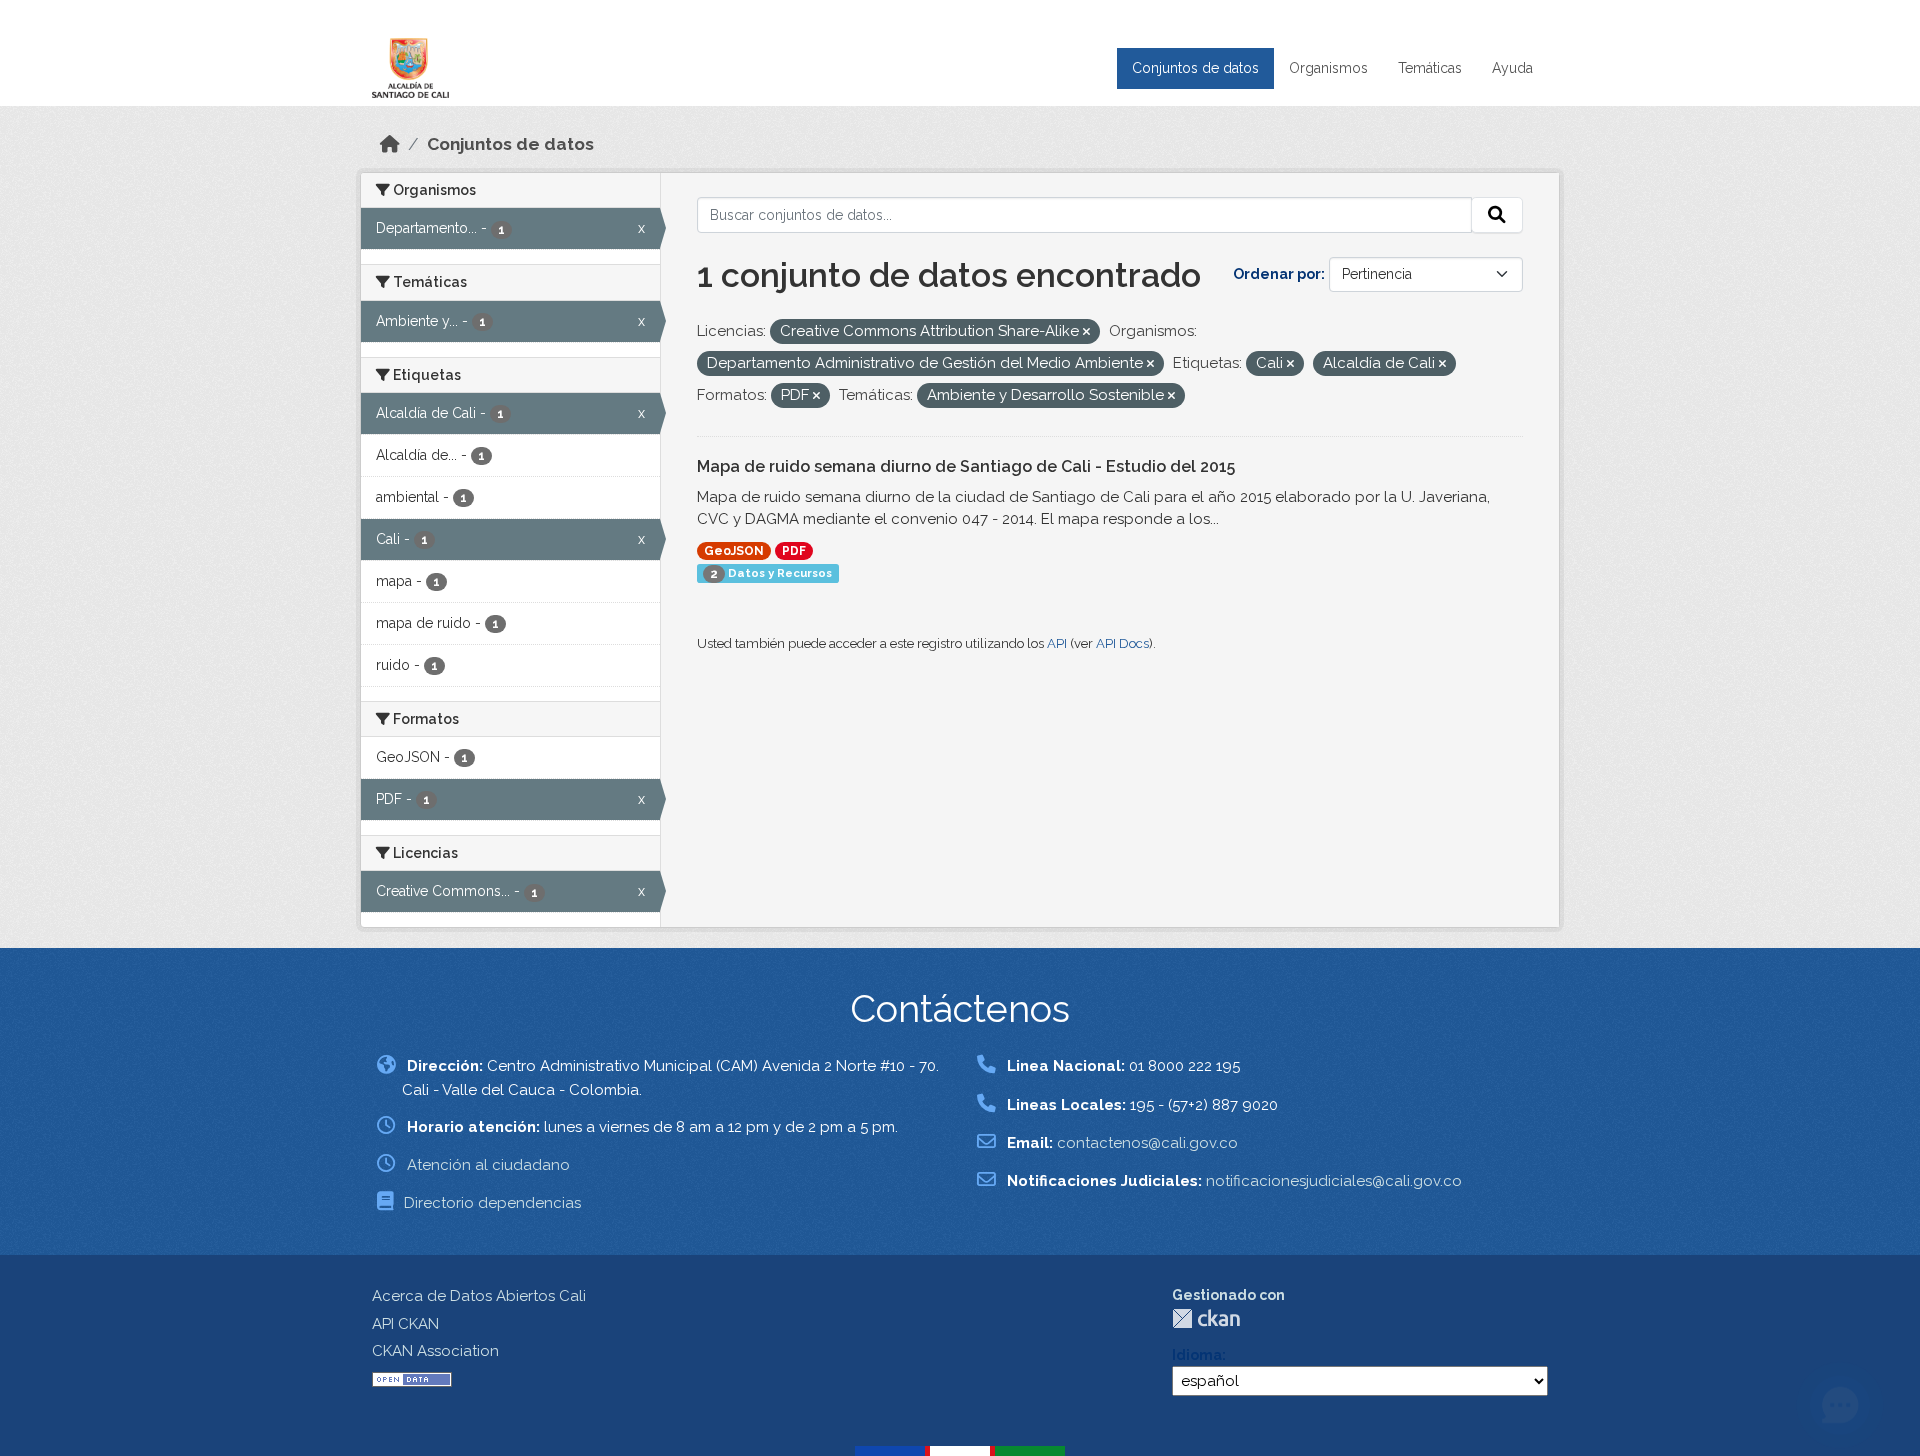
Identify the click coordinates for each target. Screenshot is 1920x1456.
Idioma (1197, 1355)
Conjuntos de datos (1195, 68)
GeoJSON (734, 551)
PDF (794, 551)
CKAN (1206, 1318)
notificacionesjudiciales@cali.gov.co (1334, 1181)
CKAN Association (435, 1351)
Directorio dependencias (492, 1203)
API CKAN (405, 1324)
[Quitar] (1086, 332)
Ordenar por (1277, 274)
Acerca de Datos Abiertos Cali (479, 1296)
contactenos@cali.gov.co (1147, 1143)
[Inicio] (390, 144)
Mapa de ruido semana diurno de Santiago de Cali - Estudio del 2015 (966, 466)
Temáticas (1430, 68)
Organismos (1328, 68)
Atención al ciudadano (488, 1165)
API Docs (1122, 643)
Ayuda (1512, 68)
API (1057, 643)
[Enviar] (1497, 215)
